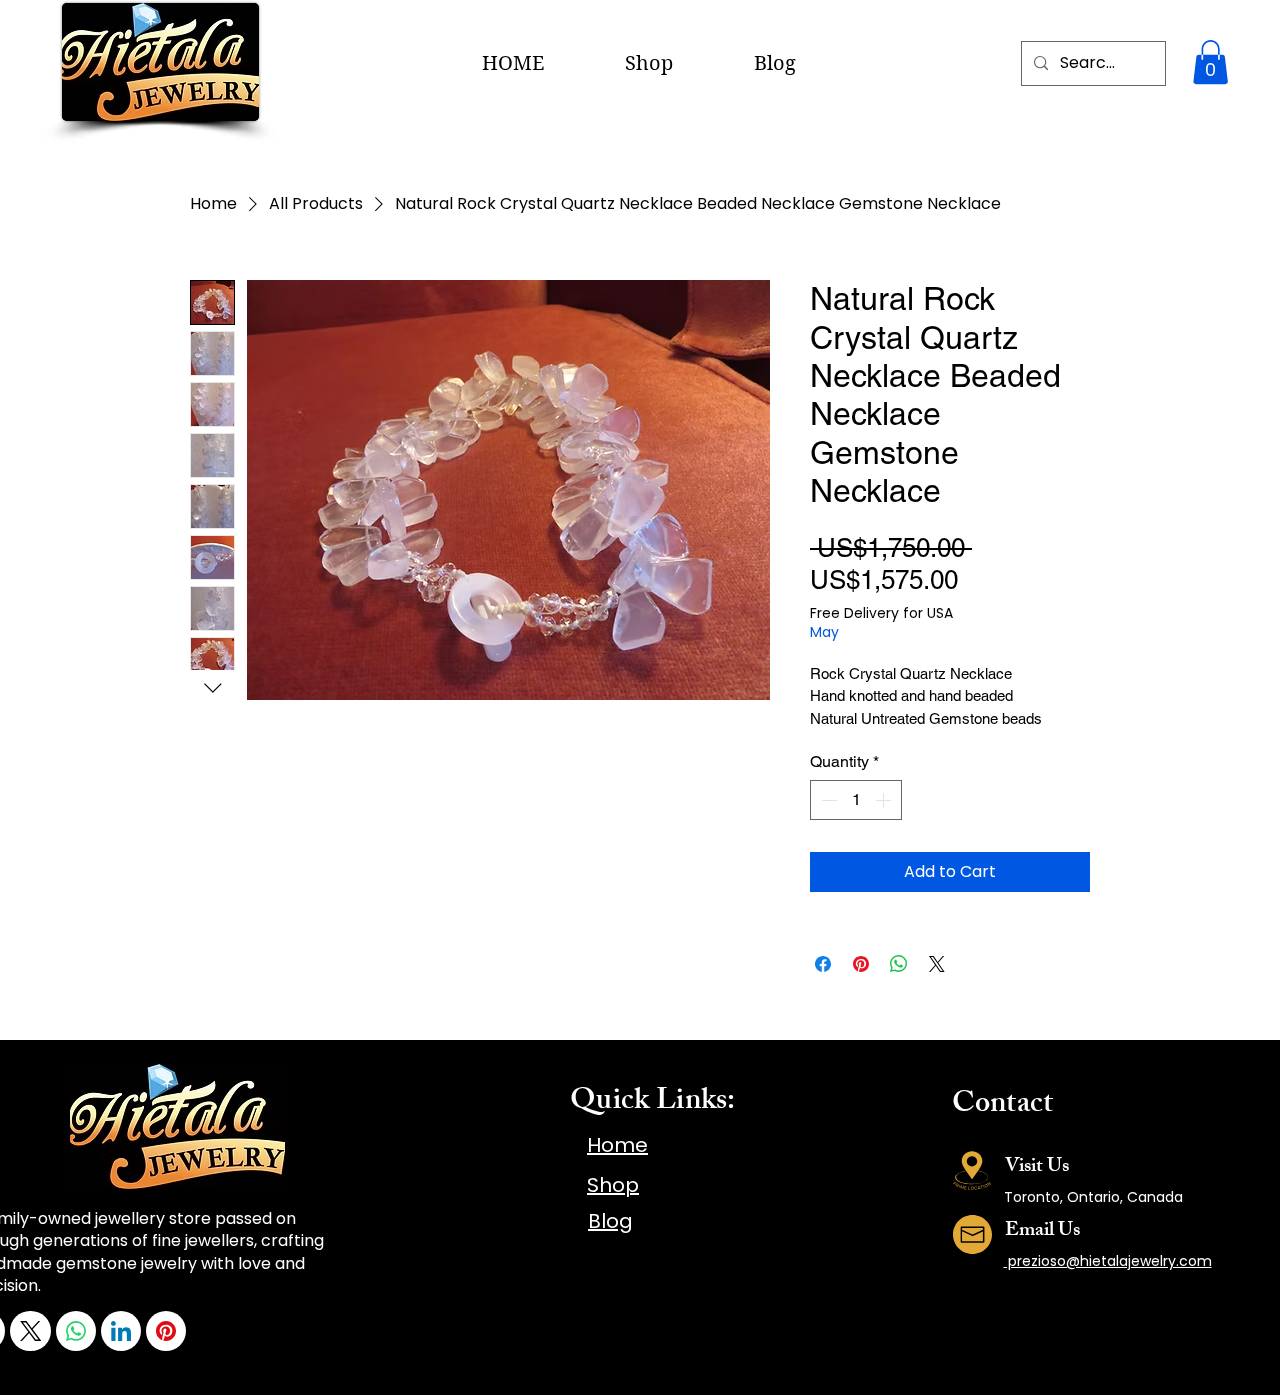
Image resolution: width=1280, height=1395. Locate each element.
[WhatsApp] (76, 1331)
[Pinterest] (166, 1331)
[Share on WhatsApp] (899, 964)
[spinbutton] (856, 800)
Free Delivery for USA (881, 613)
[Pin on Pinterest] (861, 964)
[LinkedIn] (121, 1331)
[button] (1210, 62)
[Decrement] (827, 800)
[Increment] (885, 800)
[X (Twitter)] (30, 1331)
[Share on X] (937, 964)
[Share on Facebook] (823, 964)
